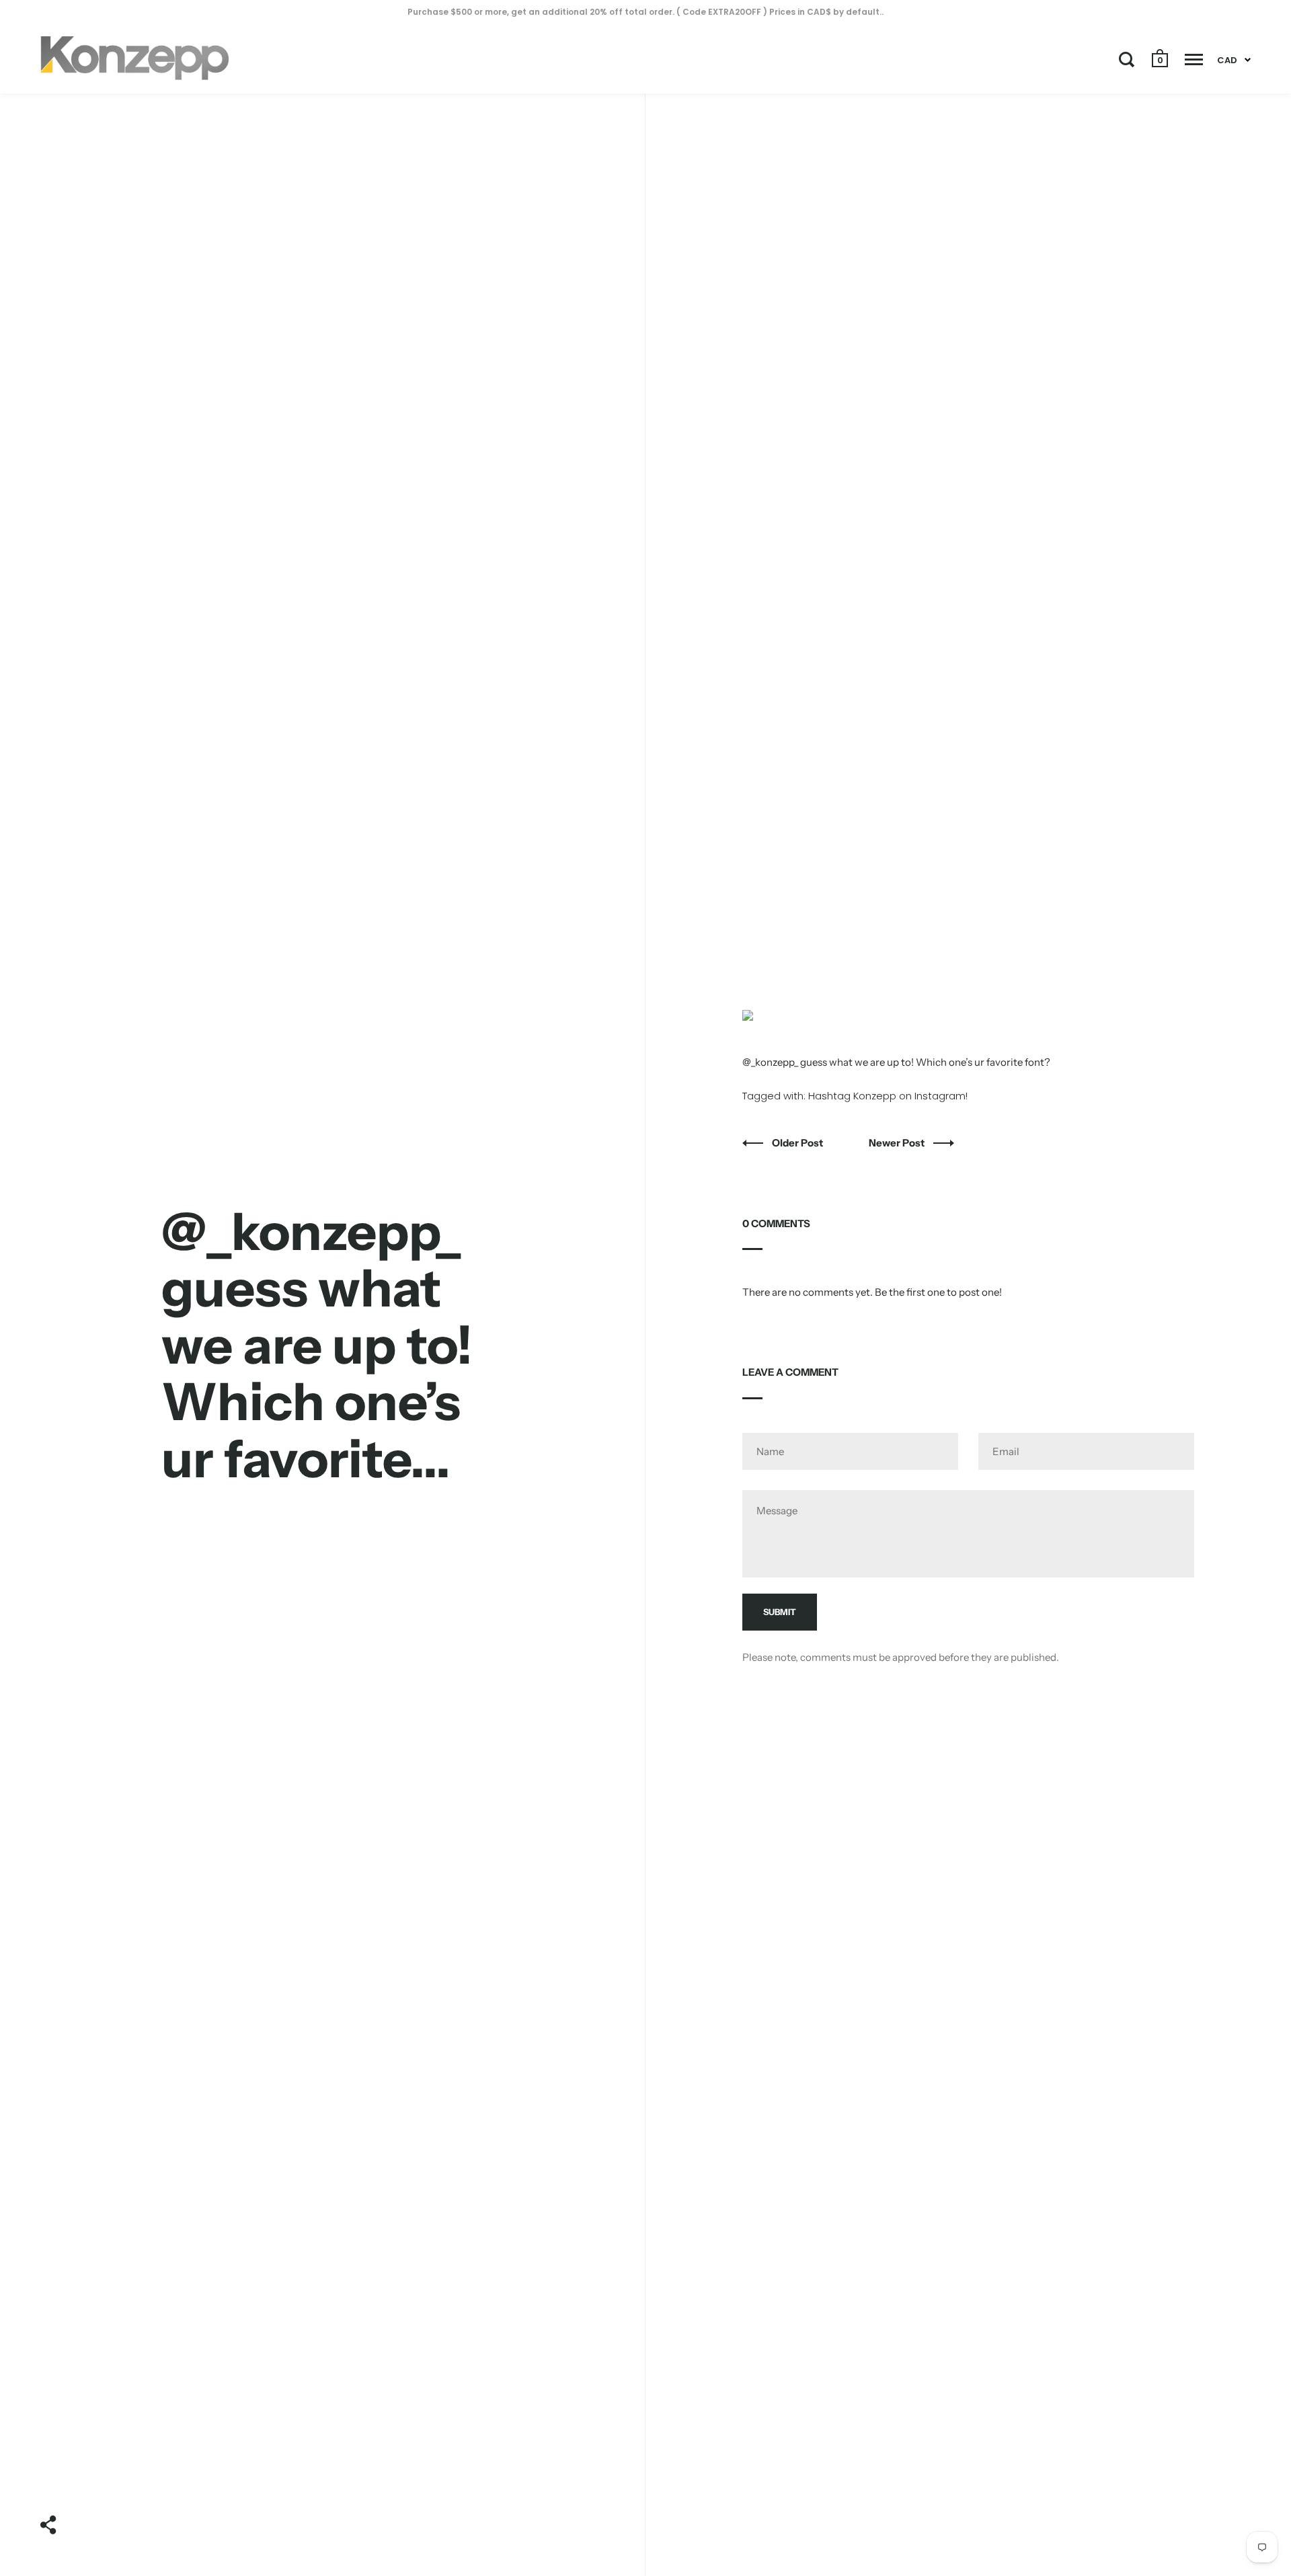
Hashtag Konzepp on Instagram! (888, 1096)
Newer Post (898, 1143)
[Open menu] (1194, 59)
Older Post (798, 1143)
